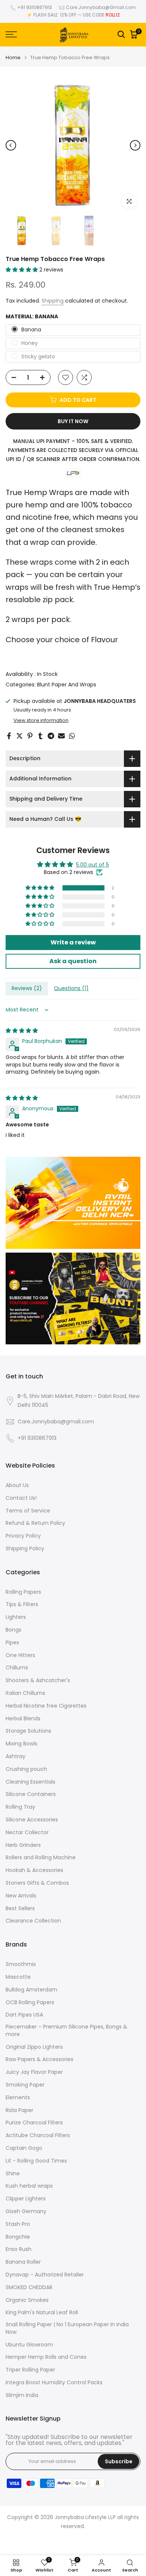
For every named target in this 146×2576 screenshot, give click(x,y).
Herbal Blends (23, 1719)
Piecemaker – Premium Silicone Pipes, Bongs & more (66, 2031)
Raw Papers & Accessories (39, 2059)
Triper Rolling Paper (30, 2370)
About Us (17, 1485)
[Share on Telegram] (51, 736)
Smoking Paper (25, 2085)
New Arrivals (21, 1896)
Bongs (13, 1630)
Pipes (12, 1643)
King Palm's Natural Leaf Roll (42, 2313)
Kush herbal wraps (29, 2186)
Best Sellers (20, 1909)
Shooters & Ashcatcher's (38, 1680)
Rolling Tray (20, 1807)
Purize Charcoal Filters (34, 2123)
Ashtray (16, 1756)
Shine (13, 2174)
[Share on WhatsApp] (72, 736)
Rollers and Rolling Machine (41, 1858)
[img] (22, 1031)
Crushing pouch (26, 1769)
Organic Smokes (27, 2300)
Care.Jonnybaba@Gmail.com (101, 7)
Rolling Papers (23, 1592)
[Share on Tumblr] (40, 736)
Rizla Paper (19, 2110)
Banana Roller (23, 2262)
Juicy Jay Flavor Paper (34, 2072)
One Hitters (20, 1655)
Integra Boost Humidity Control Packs (54, 2383)
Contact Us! (21, 1498)
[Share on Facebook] (9, 736)
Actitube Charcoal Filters (38, 2135)
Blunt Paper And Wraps (67, 685)
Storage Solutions (28, 1731)
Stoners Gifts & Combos (37, 1883)
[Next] (135, 145)
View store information (41, 720)
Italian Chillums (25, 1693)
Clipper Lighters (26, 2199)
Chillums (17, 1668)
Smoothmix (21, 1964)
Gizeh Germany (26, 2211)
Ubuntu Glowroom (29, 2345)
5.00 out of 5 (92, 865)
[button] (22, 270)
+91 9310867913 (35, 7)
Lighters (16, 1617)
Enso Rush (19, 2249)
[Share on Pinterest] (30, 736)
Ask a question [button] (73, 961)
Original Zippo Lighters (34, 2047)
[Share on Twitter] (19, 736)
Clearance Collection (33, 1921)
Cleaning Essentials (31, 1782)
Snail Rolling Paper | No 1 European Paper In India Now (67, 2328)
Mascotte (18, 1977)
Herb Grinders (23, 1845)
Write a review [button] (73, 942)
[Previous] (11, 145)
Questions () (71, 988)
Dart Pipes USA (24, 2015)
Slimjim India (22, 2395)
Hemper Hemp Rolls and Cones (46, 2357)
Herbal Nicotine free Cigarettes (46, 1706)
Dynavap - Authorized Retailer (45, 2275)
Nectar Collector (27, 1832)
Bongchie (18, 2237)
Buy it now (73, 421)
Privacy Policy (23, 1536)
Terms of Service (28, 1511)
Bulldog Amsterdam (31, 1990)
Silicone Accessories (32, 1820)
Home (13, 57)
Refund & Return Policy (35, 1523)
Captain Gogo (24, 2148)
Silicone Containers (31, 1794)
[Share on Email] (61, 736)
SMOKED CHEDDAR (29, 2287)
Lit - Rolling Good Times (36, 2161)
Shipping (53, 301)
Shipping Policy (25, 1549)
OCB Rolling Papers (30, 2002)
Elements (18, 2098)
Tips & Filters (22, 1604)
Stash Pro (18, 2224)
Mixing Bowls (22, 1744)
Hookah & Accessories (34, 1870)
